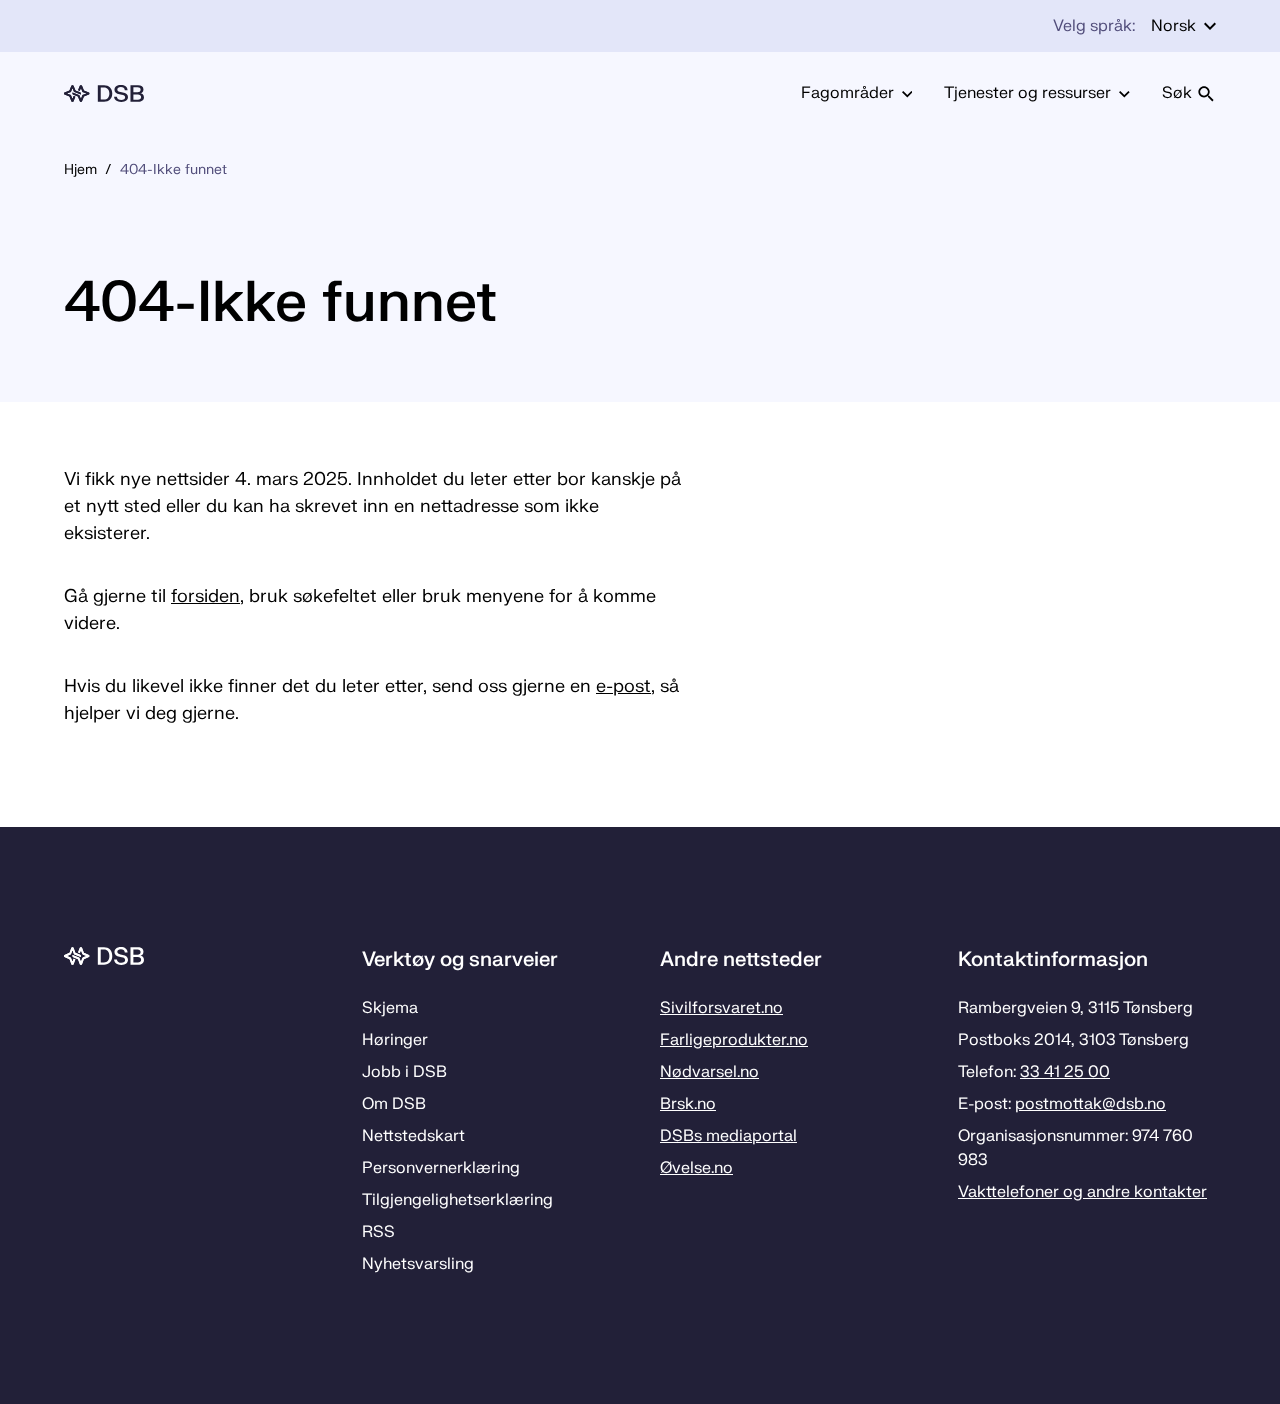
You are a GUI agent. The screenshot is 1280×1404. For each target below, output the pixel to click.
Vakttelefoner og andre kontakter (1082, 1192)
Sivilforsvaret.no (721, 1008)
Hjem (80, 169)
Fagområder (847, 93)
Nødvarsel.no (709, 1072)
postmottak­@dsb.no (1090, 1104)
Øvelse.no (696, 1168)
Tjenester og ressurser (1027, 93)
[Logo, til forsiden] (104, 93)
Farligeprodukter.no (734, 1040)
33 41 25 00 (1065, 1072)
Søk (1177, 93)
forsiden (205, 596)
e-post (623, 686)
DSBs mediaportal (728, 1136)
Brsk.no (688, 1104)
